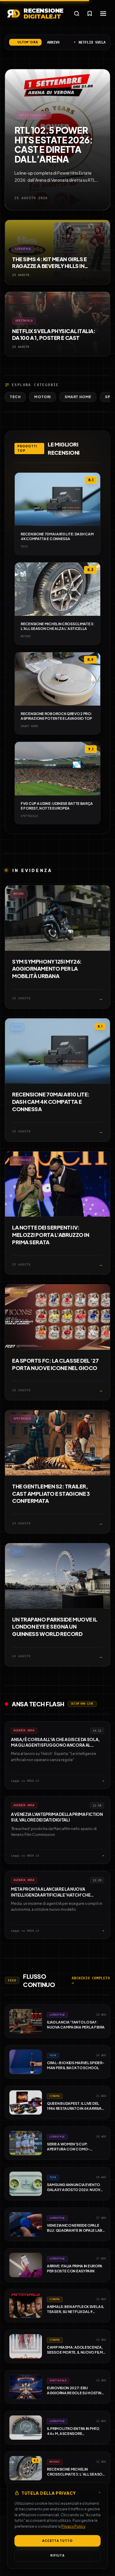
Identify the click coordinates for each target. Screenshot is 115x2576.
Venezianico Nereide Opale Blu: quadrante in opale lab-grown (76, 2230)
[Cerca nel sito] (77, 14)
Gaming (19, 1293)
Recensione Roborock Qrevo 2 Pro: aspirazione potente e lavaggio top (56, 716)
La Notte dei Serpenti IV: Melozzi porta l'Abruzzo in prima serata (51, 1235)
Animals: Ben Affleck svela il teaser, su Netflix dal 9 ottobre (75, 2312)
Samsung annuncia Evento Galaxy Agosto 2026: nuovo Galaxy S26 (75, 2190)
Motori (43, 397)
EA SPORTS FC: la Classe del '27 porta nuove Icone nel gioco (55, 1364)
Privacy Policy (73, 2526)
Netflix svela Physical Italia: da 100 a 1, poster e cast (54, 334)
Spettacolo (33, 115)
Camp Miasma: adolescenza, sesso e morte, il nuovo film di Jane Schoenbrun (75, 2352)
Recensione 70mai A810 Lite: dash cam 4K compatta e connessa (57, 536)
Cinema (55, 2096)
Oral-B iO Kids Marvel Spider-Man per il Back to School (75, 2065)
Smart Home (78, 397)
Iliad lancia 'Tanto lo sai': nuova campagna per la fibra (76, 2025)
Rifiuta (57, 2555)
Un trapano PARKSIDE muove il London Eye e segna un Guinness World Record (55, 1627)
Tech (15, 397)
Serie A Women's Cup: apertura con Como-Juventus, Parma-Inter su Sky (75, 2149)
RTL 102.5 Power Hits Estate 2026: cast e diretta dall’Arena (54, 144)
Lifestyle (23, 249)
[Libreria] (90, 14)
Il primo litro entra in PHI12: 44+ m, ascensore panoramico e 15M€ (73, 2433)
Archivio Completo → (91, 1981)
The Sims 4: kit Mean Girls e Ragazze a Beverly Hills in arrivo (49, 266)
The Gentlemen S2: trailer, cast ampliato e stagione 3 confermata (51, 1494)
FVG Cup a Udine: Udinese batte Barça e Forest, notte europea (57, 806)
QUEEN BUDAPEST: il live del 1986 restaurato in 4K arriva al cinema (74, 2108)
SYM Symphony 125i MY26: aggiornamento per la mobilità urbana (47, 969)
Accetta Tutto (57, 2541)
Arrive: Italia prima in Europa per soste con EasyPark (75, 2269)
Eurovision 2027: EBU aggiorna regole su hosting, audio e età (76, 2393)
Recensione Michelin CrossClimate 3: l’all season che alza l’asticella (57, 626)
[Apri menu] (103, 14)
